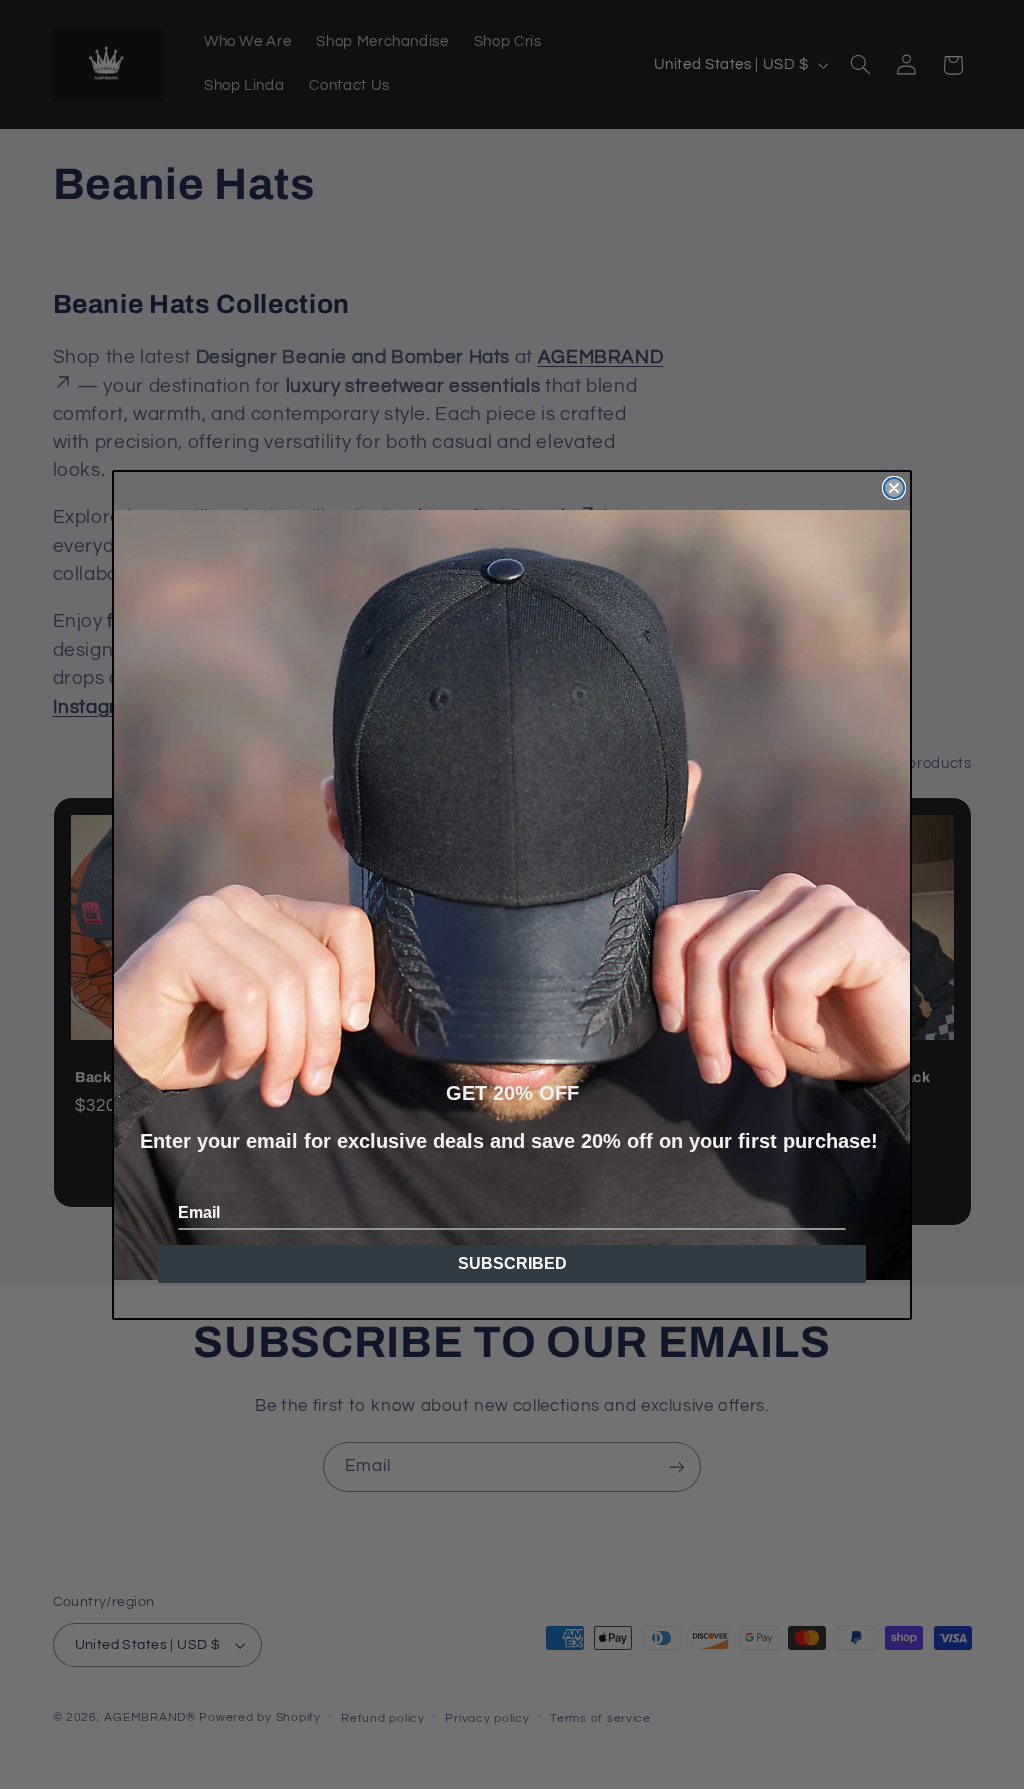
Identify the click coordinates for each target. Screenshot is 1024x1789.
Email (199, 1212)
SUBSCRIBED (512, 1263)
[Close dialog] (894, 488)
